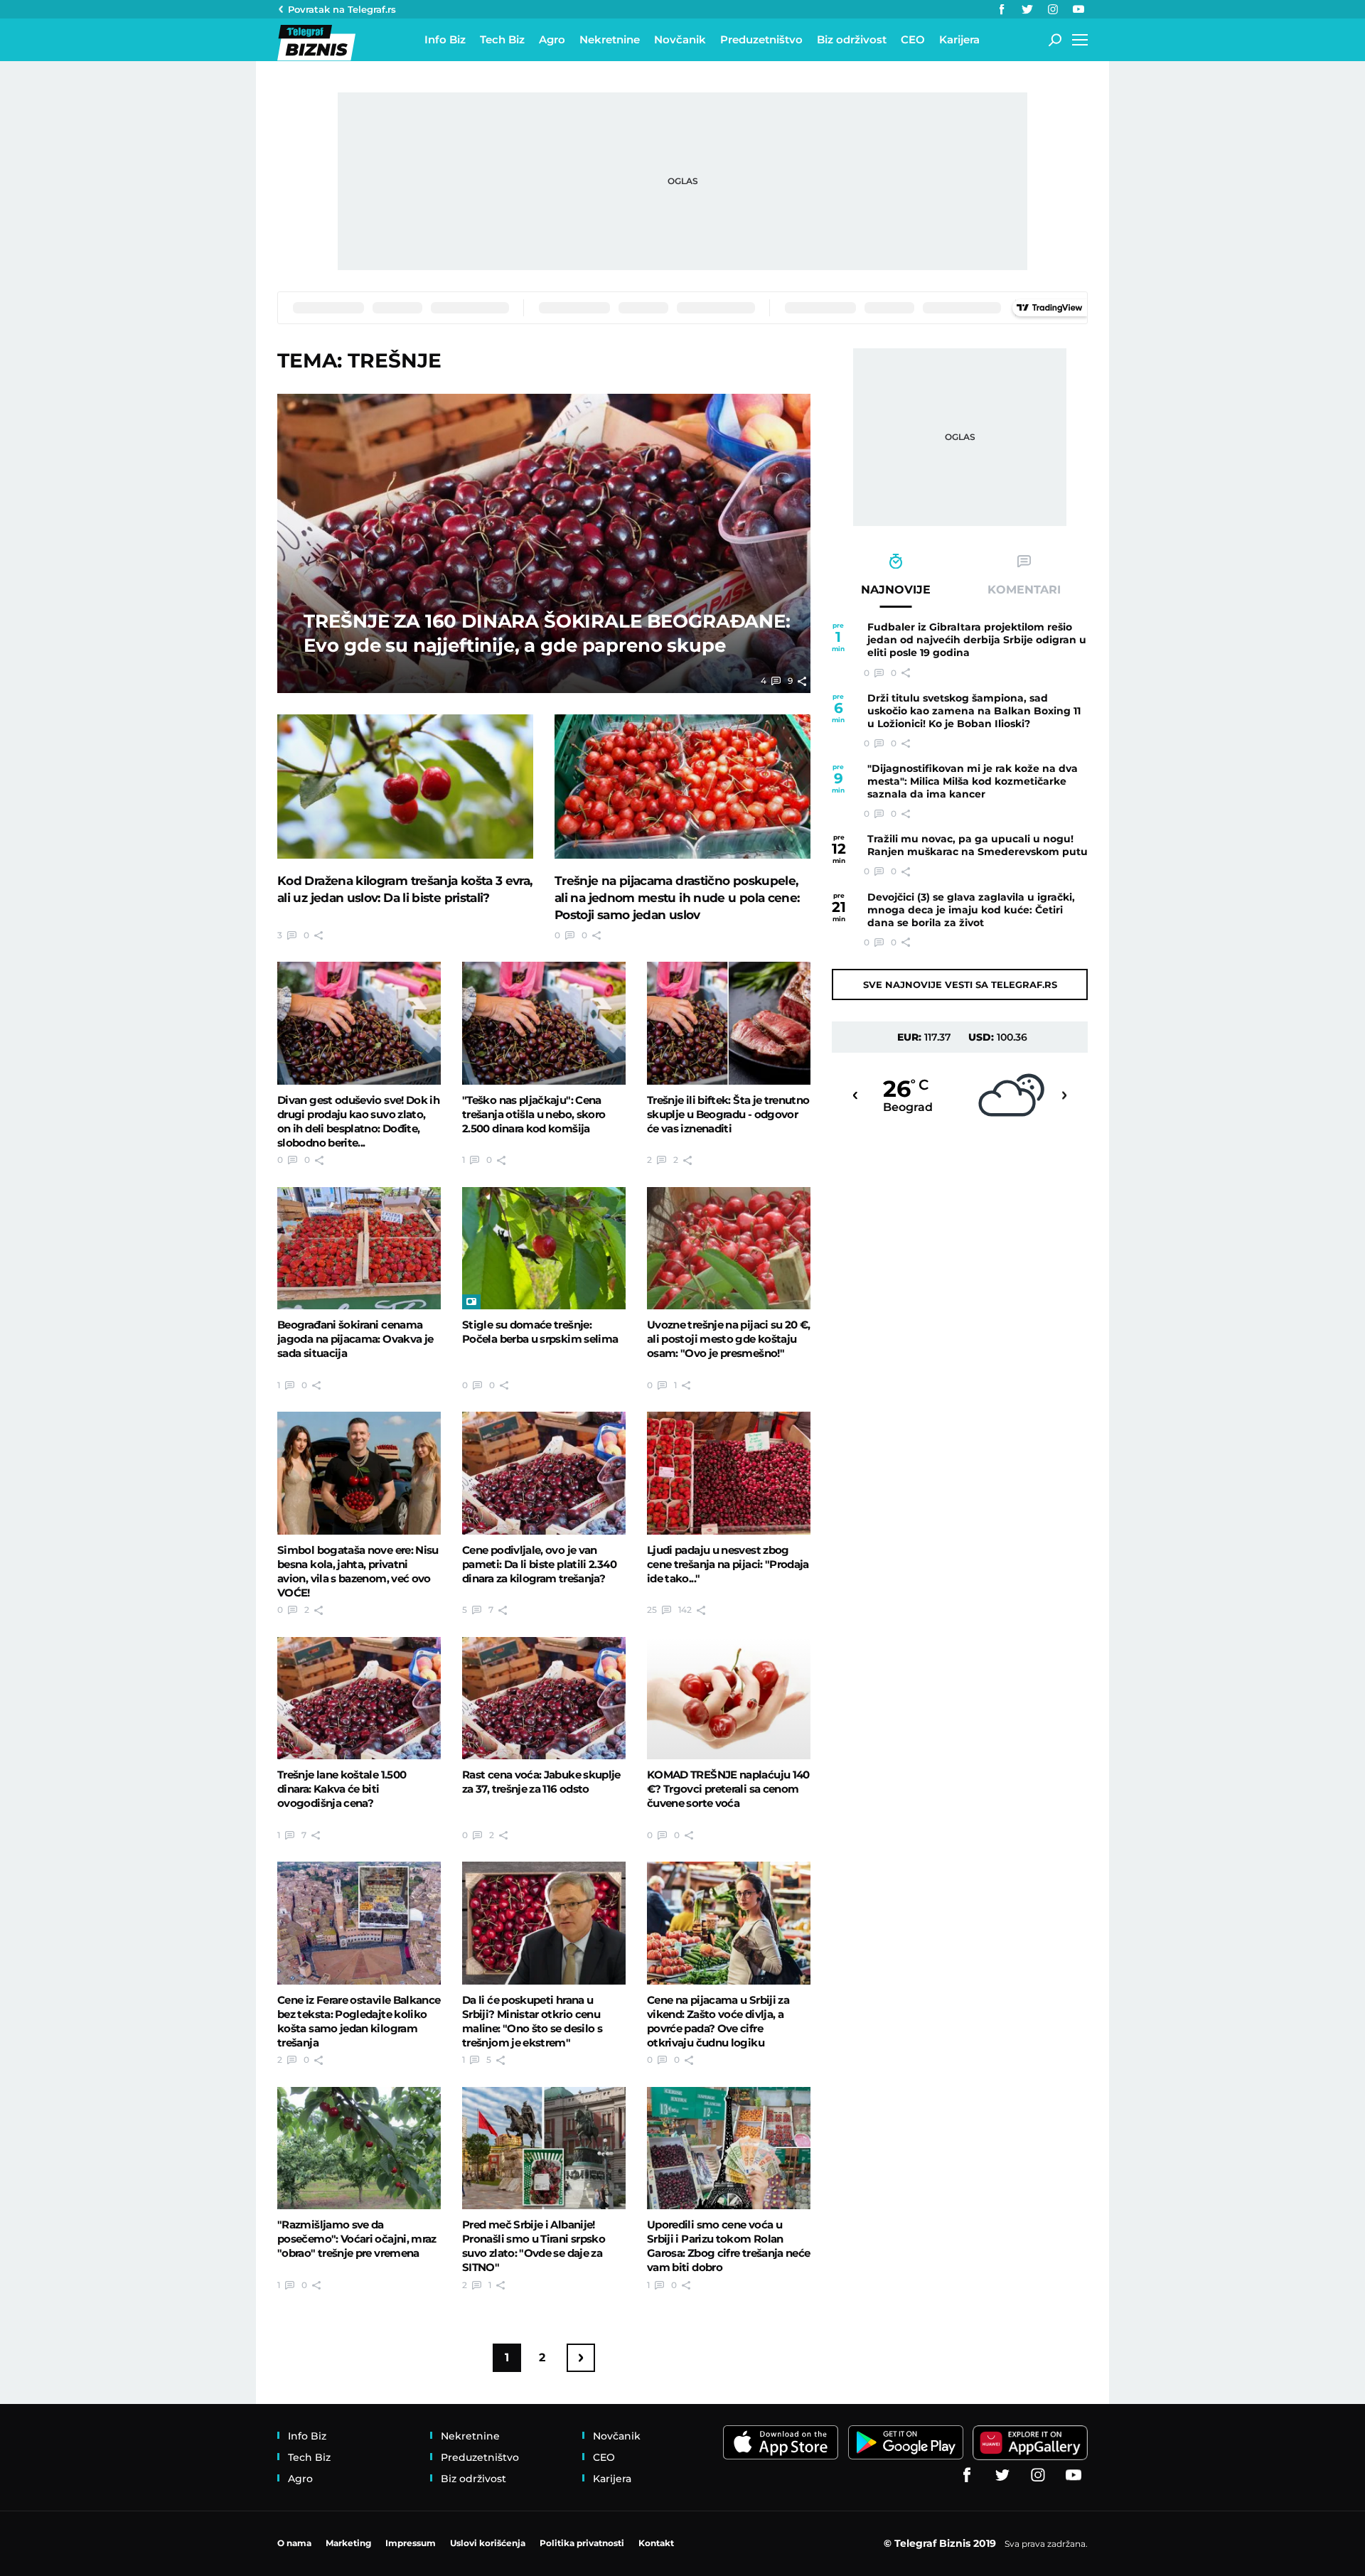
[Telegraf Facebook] (1002, 9)
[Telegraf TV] (1078, 9)
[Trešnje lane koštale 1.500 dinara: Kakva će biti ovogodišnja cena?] (359, 1698)
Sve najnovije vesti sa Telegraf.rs (960, 984)
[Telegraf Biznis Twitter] (1027, 9)
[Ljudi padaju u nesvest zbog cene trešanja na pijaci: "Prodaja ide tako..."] (729, 1473)
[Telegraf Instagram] (1053, 9)
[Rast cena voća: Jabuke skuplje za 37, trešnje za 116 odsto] (544, 1698)
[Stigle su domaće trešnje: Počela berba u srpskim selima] (544, 1248)
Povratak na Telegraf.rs (342, 9)
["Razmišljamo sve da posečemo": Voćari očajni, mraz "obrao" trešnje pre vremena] (359, 2148)
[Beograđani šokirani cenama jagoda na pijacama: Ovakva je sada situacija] (359, 1248)
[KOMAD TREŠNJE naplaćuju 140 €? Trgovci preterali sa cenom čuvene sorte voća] (729, 1698)
